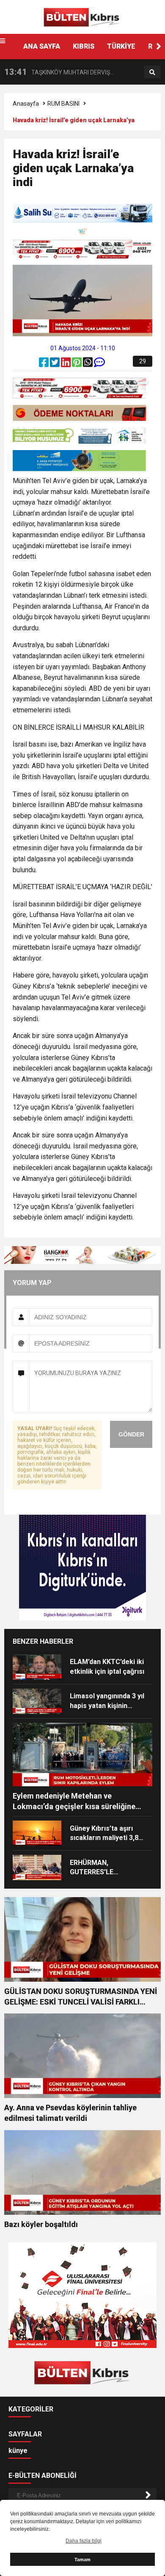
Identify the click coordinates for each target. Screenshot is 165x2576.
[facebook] (44, 364)
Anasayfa (26, 104)
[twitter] (55, 364)
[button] (159, 47)
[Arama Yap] (152, 72)
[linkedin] (66, 364)
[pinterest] (77, 364)
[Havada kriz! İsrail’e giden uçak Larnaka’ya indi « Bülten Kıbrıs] (82, 16)
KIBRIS (84, 46)
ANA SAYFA (42, 46)
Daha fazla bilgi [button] (84, 2541)
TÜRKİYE (121, 46)
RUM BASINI (63, 104)
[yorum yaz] (99, 364)
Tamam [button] (82, 2560)
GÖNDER (131, 1434)
